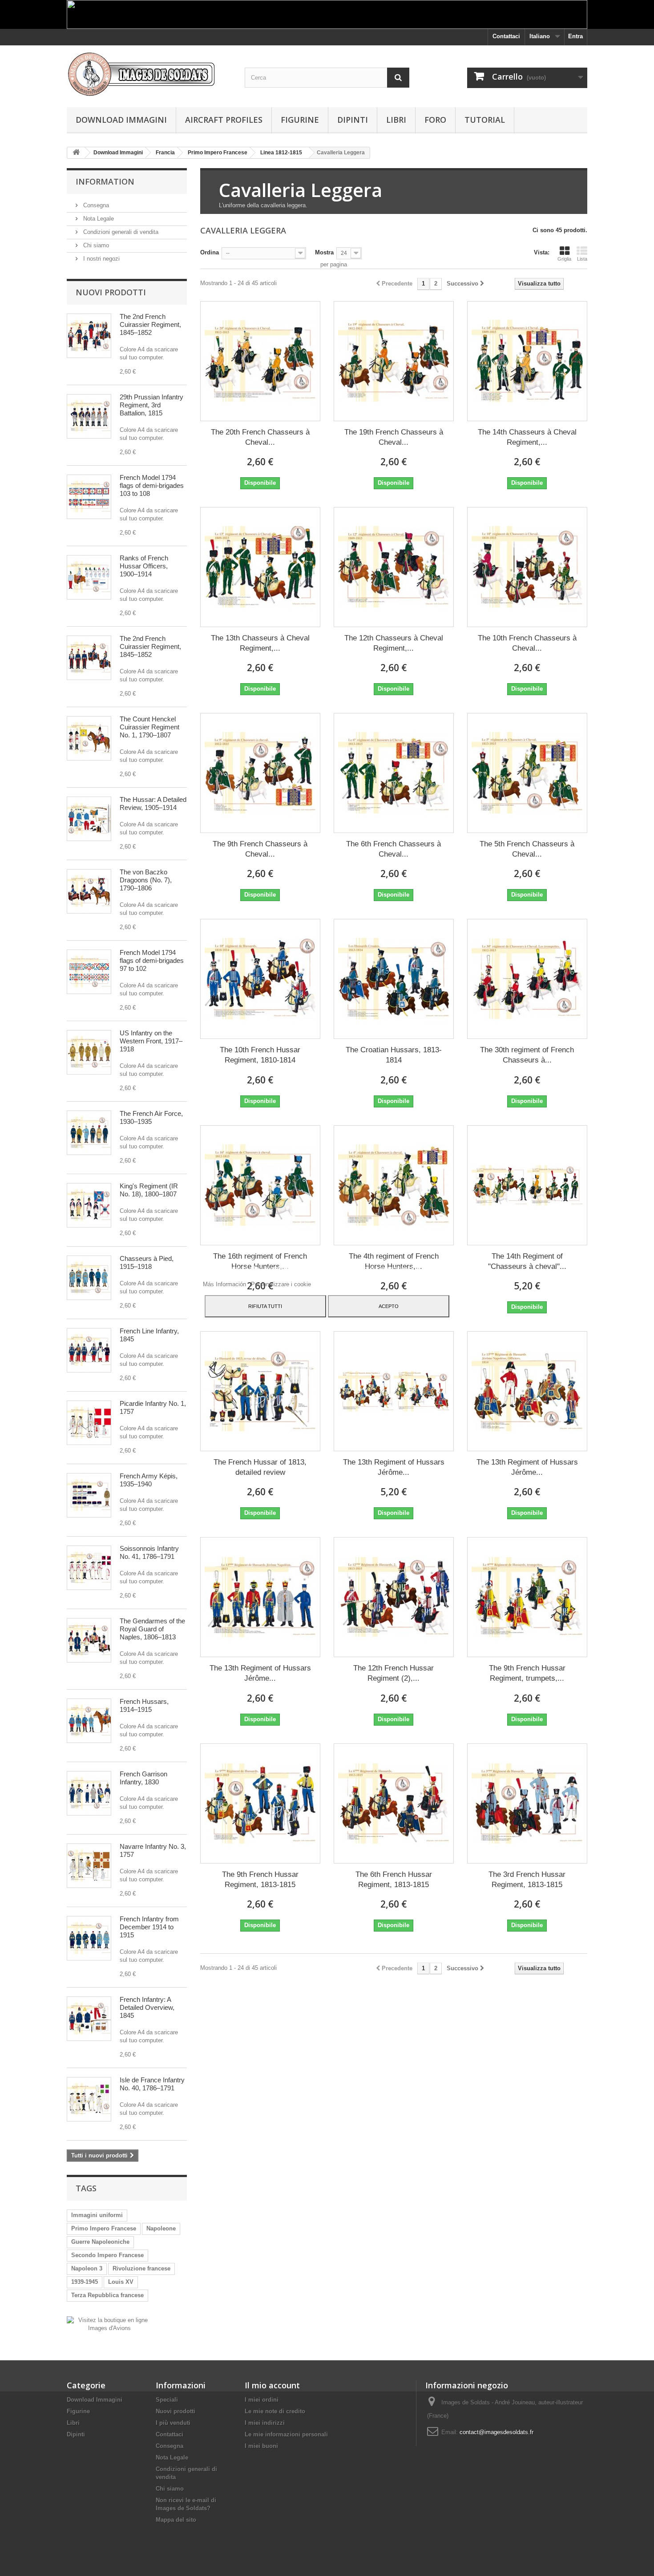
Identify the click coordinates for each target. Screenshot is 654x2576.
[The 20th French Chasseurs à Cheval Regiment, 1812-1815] (260, 361)
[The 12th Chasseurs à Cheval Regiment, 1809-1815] (394, 567)
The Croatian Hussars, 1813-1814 (394, 1055)
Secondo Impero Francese (107, 2255)
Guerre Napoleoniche (100, 2242)
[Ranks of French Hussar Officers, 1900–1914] (89, 577)
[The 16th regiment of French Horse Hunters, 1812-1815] (260, 1185)
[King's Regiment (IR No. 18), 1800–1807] (89, 1205)
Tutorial (485, 120)
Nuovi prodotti (111, 292)
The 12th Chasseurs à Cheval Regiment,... (394, 643)
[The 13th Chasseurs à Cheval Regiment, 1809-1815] (260, 567)
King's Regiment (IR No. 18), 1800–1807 (149, 1190)
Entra (575, 36)
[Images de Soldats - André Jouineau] (149, 74)
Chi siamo (95, 245)
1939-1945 (85, 2282)
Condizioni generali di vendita (120, 232)
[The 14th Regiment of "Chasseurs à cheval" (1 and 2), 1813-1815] (527, 1185)
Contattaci (506, 36)
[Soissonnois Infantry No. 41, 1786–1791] (89, 1568)
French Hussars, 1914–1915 (144, 1705)
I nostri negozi (101, 259)
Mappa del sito (176, 2520)
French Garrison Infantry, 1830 (143, 1778)
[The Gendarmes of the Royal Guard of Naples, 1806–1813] (89, 1640)
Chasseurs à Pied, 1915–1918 (147, 1262)
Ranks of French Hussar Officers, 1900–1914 (144, 566)
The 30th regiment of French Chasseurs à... (527, 1055)
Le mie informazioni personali (286, 2434)
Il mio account (272, 2385)
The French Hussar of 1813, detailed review (260, 1467)
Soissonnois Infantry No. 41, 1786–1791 (149, 1552)
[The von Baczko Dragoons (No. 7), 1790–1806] (89, 891)
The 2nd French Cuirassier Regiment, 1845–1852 (150, 324)
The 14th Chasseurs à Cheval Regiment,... (527, 437)
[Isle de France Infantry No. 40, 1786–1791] (89, 2099)
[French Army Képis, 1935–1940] (89, 1495)
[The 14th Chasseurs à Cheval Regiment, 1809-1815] (527, 361)
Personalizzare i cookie (281, 1284)
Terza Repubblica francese (107, 2295)
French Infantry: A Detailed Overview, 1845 (147, 2007)
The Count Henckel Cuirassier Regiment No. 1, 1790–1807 (149, 727)
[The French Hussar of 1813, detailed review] (260, 1391)
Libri (396, 120)
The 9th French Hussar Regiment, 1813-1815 (260, 1880)
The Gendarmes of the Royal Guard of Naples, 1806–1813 (152, 1629)
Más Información (225, 1284)
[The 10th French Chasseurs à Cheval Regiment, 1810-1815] (527, 567)
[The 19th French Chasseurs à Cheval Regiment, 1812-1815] (394, 361)
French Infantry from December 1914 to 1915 (149, 1927)
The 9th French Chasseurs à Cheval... (260, 849)
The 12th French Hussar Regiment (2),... (394, 1673)
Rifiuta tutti (265, 1306)
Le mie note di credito (275, 2411)
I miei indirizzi (265, 2423)
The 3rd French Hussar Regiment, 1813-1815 (527, 1880)
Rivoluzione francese (141, 2268)
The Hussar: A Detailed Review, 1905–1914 (153, 803)
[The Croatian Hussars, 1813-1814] (394, 979)
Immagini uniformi (97, 2215)
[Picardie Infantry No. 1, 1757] (89, 1423)
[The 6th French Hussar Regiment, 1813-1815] (394, 1803)
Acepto (389, 1306)
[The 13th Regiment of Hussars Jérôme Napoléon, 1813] (260, 1597)
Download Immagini (121, 120)
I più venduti (173, 2423)
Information (105, 181)
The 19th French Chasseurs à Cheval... (394, 437)
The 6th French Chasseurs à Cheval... (394, 849)
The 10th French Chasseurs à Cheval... (527, 643)
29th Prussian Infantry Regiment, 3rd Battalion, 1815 (151, 405)
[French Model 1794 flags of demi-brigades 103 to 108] (89, 497)
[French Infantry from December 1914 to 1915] (89, 1938)
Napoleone (161, 2228)
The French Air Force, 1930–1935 (151, 1117)
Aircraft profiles (224, 120)
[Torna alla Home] (76, 153)
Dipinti (353, 120)
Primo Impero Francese (104, 2228)
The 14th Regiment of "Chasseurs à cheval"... (527, 1261)
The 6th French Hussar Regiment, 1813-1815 (394, 1880)
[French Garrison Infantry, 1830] (89, 1793)
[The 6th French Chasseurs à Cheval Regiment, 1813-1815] (394, 773)
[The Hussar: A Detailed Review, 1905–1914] (89, 819)
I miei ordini (262, 2400)
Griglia (564, 259)
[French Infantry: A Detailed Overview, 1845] (89, 2019)
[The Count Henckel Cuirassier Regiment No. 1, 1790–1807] (89, 738)
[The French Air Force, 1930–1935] (89, 1133)
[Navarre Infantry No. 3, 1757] (89, 1866)
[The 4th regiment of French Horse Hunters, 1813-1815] (394, 1185)
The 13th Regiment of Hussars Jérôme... (394, 1467)
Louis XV (121, 2282)
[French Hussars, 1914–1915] (89, 1721)
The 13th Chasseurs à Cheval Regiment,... (260, 643)
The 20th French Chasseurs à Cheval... (260, 437)
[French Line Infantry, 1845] (89, 1350)
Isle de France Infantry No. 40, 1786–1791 (152, 2084)
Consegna (95, 205)
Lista (582, 259)
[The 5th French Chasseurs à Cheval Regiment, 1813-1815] (527, 773)
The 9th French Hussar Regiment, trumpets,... (527, 1673)
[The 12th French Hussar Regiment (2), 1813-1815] (394, 1597)
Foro (435, 120)
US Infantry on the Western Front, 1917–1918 (151, 1041)
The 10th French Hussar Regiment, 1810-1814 (260, 1055)
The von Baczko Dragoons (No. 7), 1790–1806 (146, 880)
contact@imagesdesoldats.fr (497, 2432)
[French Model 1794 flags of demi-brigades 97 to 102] (89, 972)
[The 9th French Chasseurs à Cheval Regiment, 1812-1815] (260, 773)
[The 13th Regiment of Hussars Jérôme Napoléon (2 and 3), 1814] (394, 1391)
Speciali (167, 2400)
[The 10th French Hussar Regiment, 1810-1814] (260, 979)
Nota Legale (98, 219)
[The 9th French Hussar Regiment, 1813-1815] (260, 1803)
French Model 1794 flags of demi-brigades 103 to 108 (152, 485)
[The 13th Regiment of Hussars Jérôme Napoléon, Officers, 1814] (527, 1391)
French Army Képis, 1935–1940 (149, 1480)
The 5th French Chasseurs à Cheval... (527, 849)
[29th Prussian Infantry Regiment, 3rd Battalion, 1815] (89, 416)
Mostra (324, 252)
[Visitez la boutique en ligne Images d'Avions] (109, 2324)
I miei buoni (261, 2446)
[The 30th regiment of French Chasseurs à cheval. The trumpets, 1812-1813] (527, 979)
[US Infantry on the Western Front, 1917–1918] (89, 1052)
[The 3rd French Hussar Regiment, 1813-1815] (527, 1803)
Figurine (300, 120)
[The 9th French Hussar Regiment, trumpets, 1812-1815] (527, 1597)
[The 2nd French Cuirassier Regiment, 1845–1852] (89, 336)
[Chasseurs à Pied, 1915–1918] (89, 1278)
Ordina (210, 252)
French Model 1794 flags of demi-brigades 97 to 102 (152, 960)
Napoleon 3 (87, 2268)
